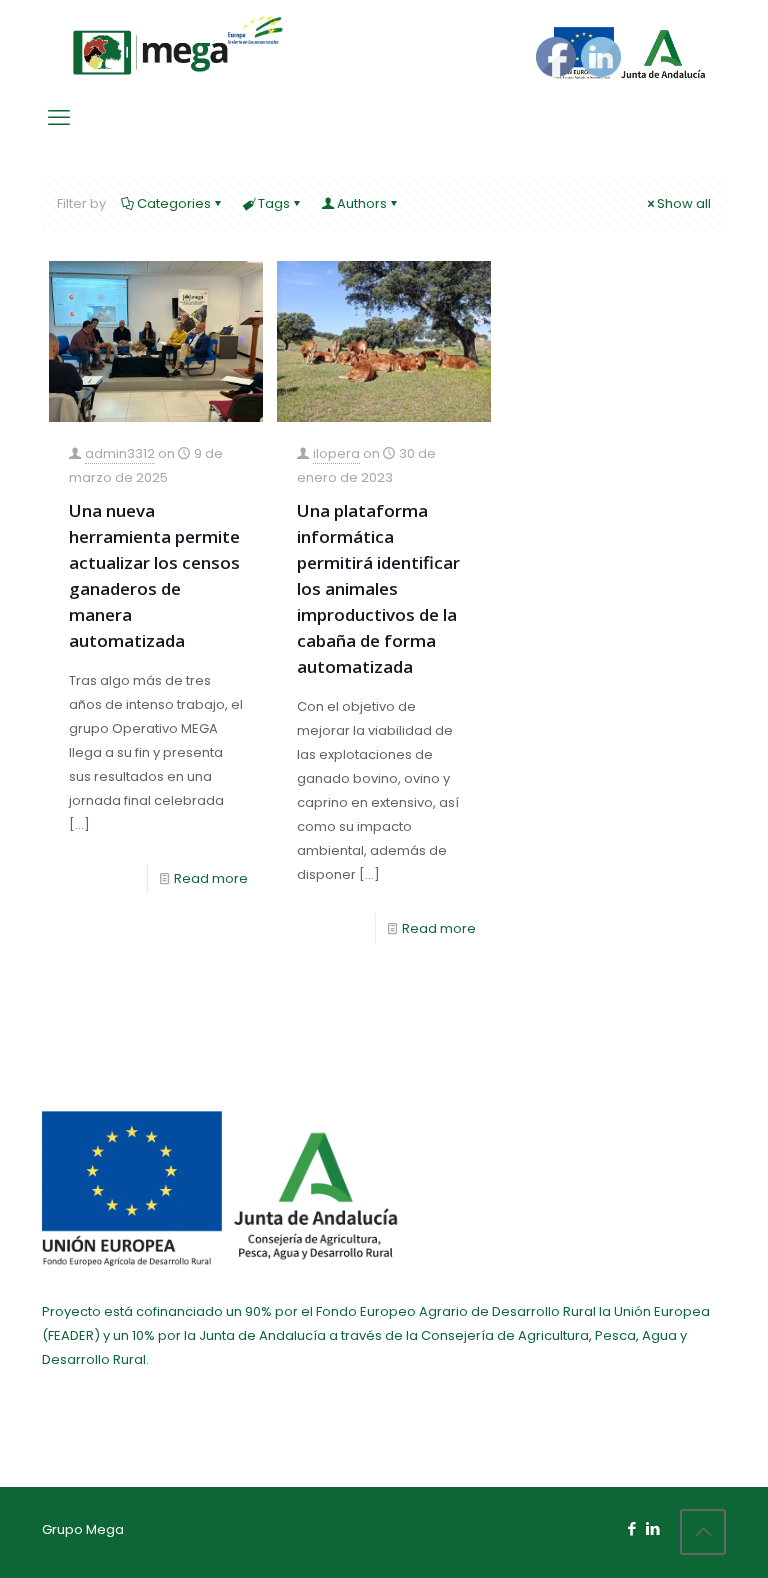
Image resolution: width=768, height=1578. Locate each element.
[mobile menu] (59, 118)
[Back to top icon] (703, 1532)
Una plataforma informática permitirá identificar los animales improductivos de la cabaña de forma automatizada (378, 588)
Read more (211, 878)
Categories (174, 203)
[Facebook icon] (631, 1528)
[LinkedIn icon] (652, 1528)
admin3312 (120, 453)
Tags (274, 203)
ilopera (336, 453)
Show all (684, 203)
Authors (362, 203)
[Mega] (177, 45)
